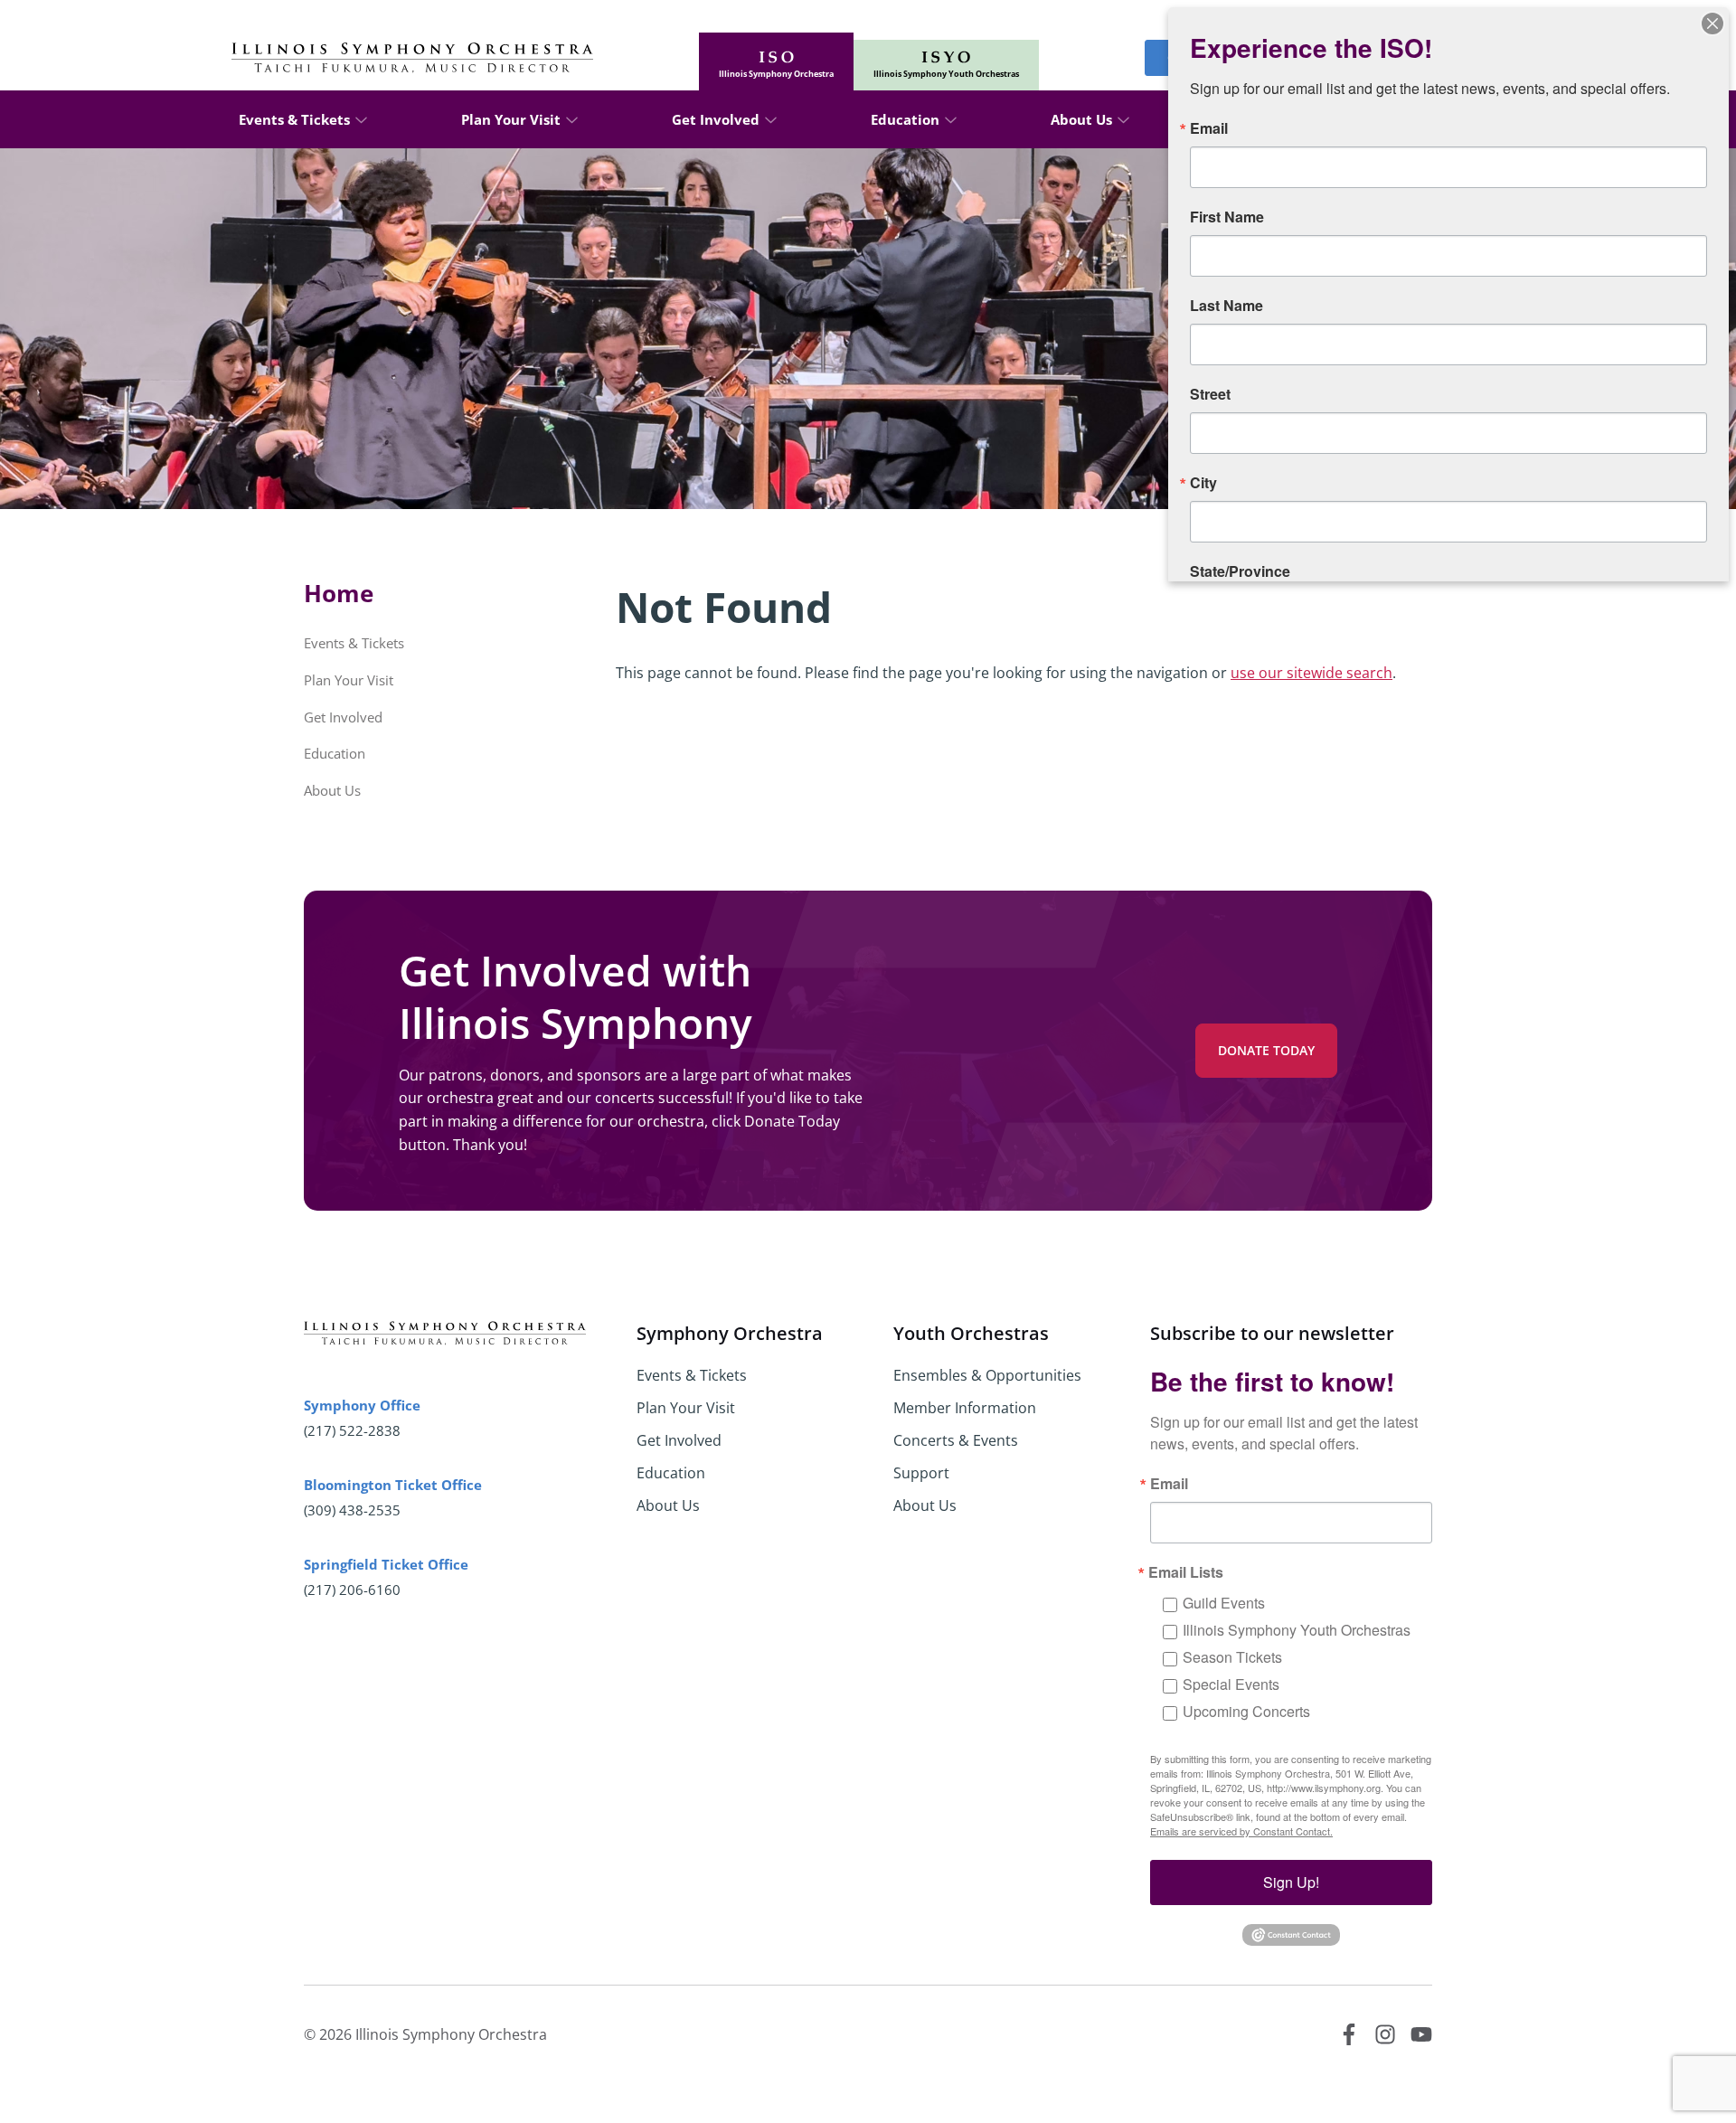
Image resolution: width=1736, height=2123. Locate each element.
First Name (1227, 217)
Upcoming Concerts (1246, 1711)
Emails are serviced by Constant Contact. (1241, 1831)
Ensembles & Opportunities (987, 1375)
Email (1169, 1484)
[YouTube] (1421, 2034)
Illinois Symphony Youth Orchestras (1297, 1630)
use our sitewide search (1311, 673)
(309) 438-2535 (352, 1510)
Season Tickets (1232, 1657)
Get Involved (716, 119)
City (1203, 483)
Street (1210, 394)
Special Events (1231, 1684)
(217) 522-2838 (352, 1430)
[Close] (1712, 24)
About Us (1081, 119)
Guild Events (1224, 1603)
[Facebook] (1349, 2034)
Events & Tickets (294, 119)
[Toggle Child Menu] (361, 119)
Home (339, 593)
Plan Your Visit (511, 119)
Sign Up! (1291, 1882)
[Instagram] (1385, 2034)
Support (921, 1473)
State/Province (1240, 571)
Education (905, 119)
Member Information (965, 1408)
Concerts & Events (956, 1440)
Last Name (1227, 306)
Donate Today (1266, 1050)
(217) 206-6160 (352, 1590)
